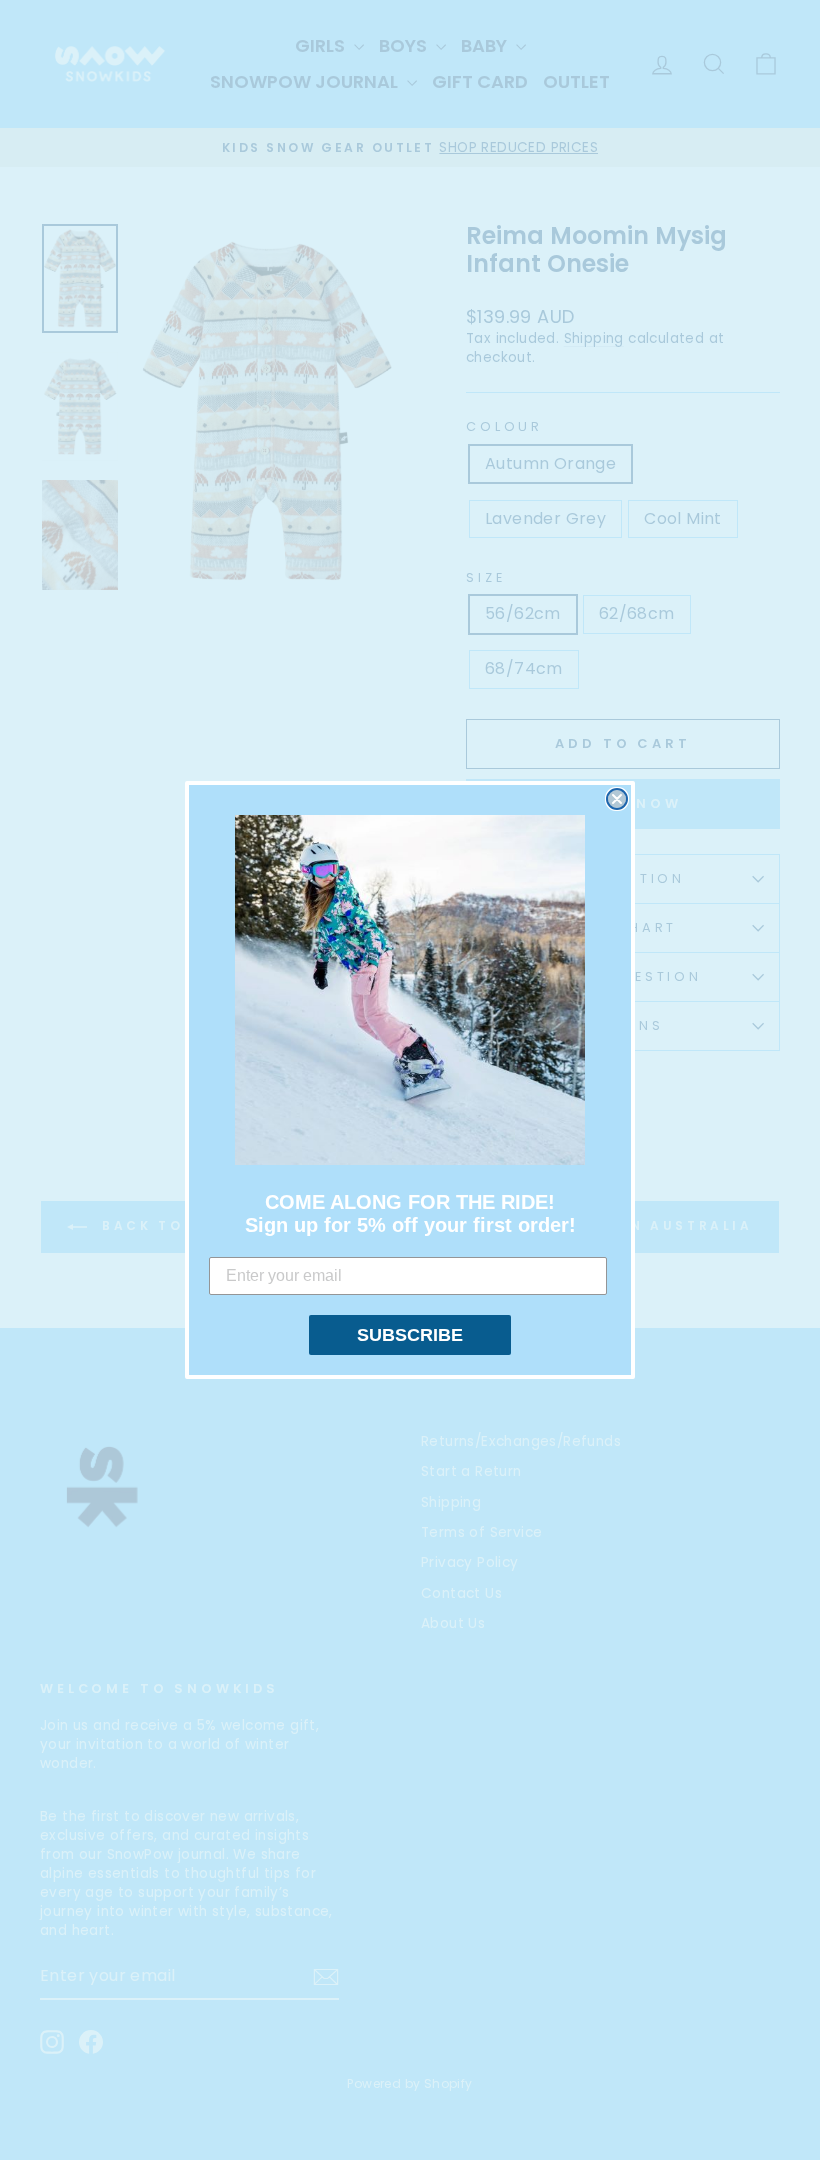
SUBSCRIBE (410, 1335)
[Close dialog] (617, 799)
